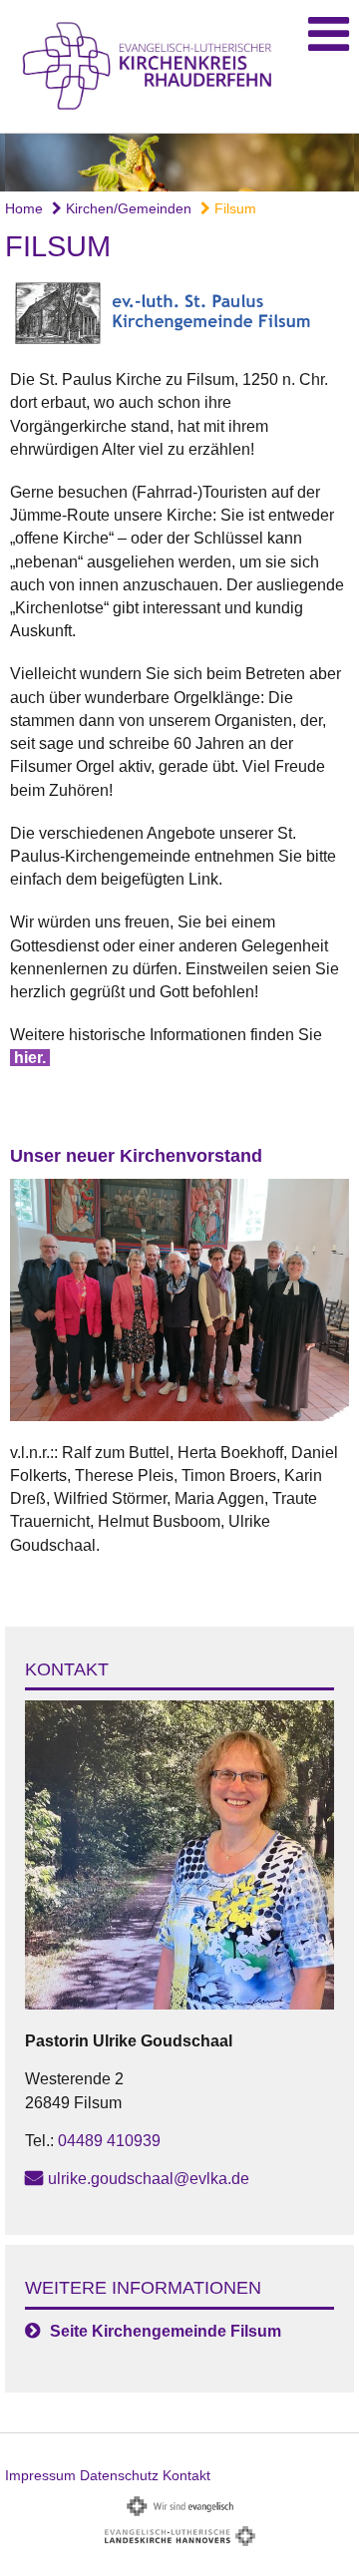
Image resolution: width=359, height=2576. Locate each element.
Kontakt (186, 2475)
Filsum (233, 208)
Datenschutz (119, 2475)
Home (24, 208)
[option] (179, 163)
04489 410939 (109, 2141)
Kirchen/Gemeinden (127, 208)
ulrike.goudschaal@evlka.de (149, 2179)
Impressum (40, 2475)
